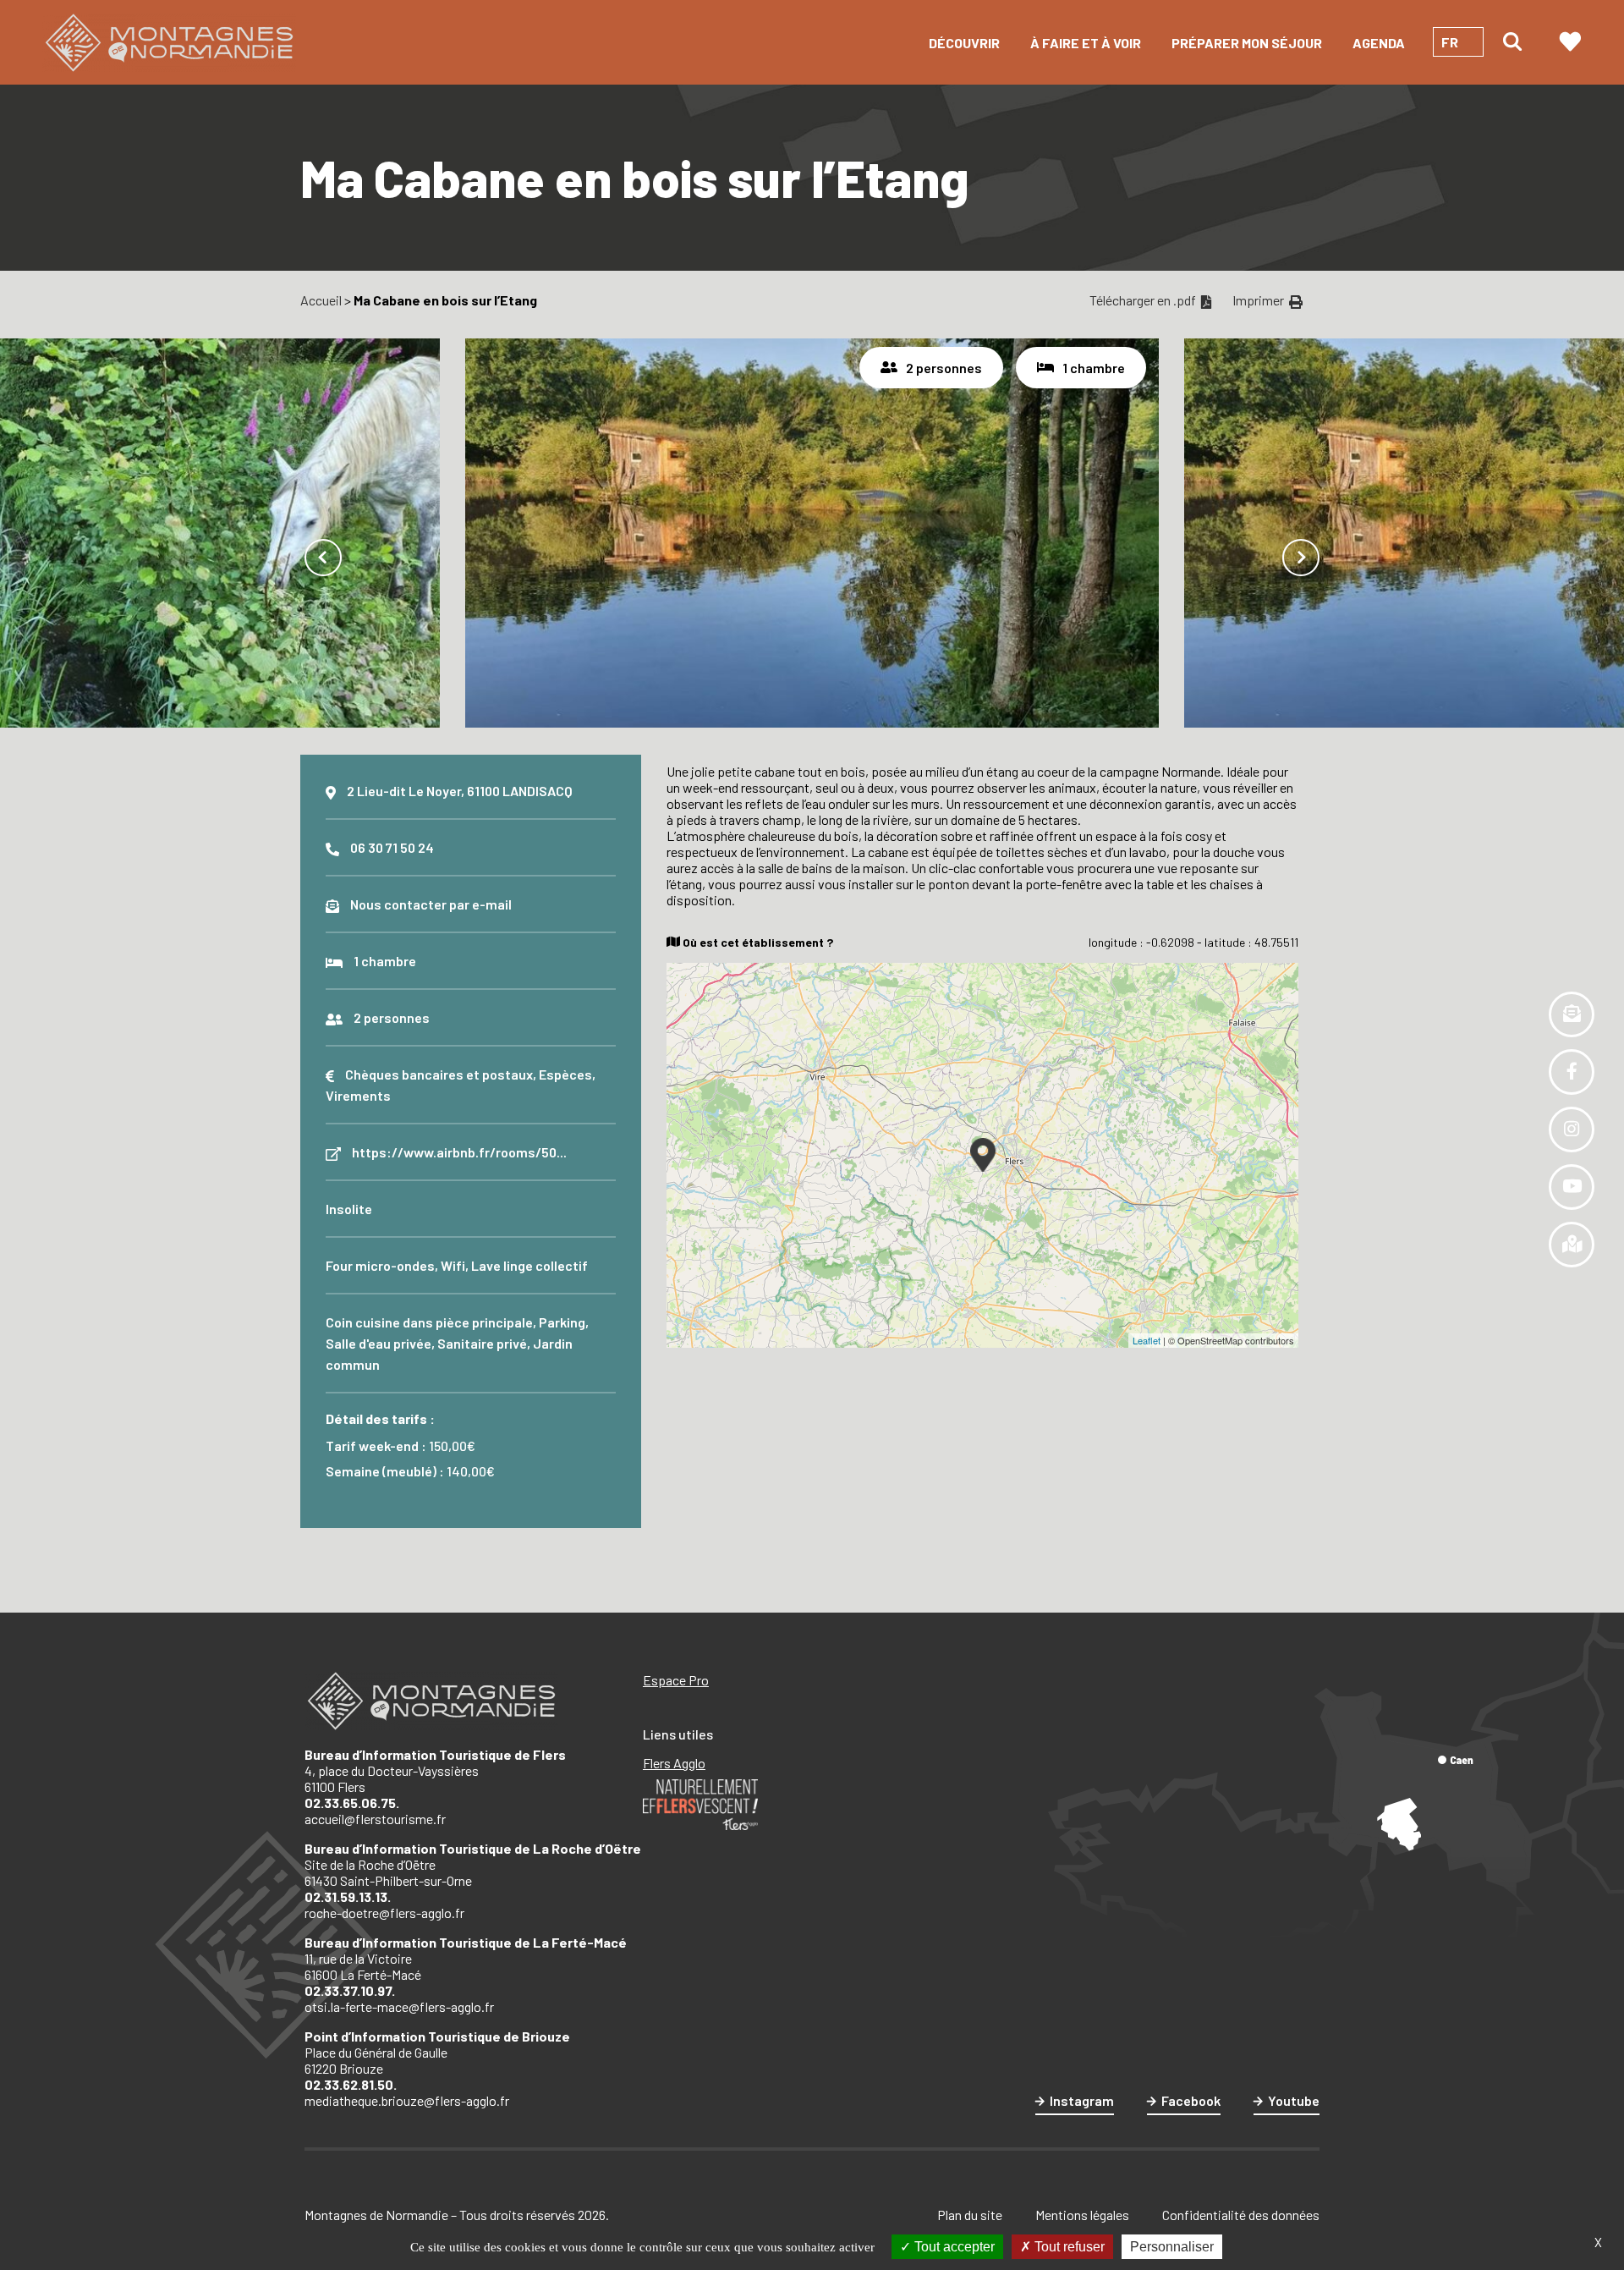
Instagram (1082, 2100)
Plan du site (970, 2215)
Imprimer (1259, 300)
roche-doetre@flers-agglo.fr (384, 1913)
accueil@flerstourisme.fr (375, 1819)
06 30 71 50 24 (392, 847)
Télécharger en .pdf (1144, 300)
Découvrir (964, 43)
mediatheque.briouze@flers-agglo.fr (407, 2100)
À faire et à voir (1086, 43)
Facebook (1191, 2100)
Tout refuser (1068, 2247)
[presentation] (323, 558)
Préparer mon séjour (1247, 43)
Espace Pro (676, 1680)
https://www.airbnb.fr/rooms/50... (459, 1152)
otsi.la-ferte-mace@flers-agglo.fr (399, 2006)
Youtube (1294, 2100)
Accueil (321, 300)
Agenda (1379, 43)
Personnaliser (1172, 2247)
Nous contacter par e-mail (431, 904)
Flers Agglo (674, 1763)
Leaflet (1147, 1340)
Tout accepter (953, 2247)
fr (1450, 42)
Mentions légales (1082, 2215)
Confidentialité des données (1241, 2215)
